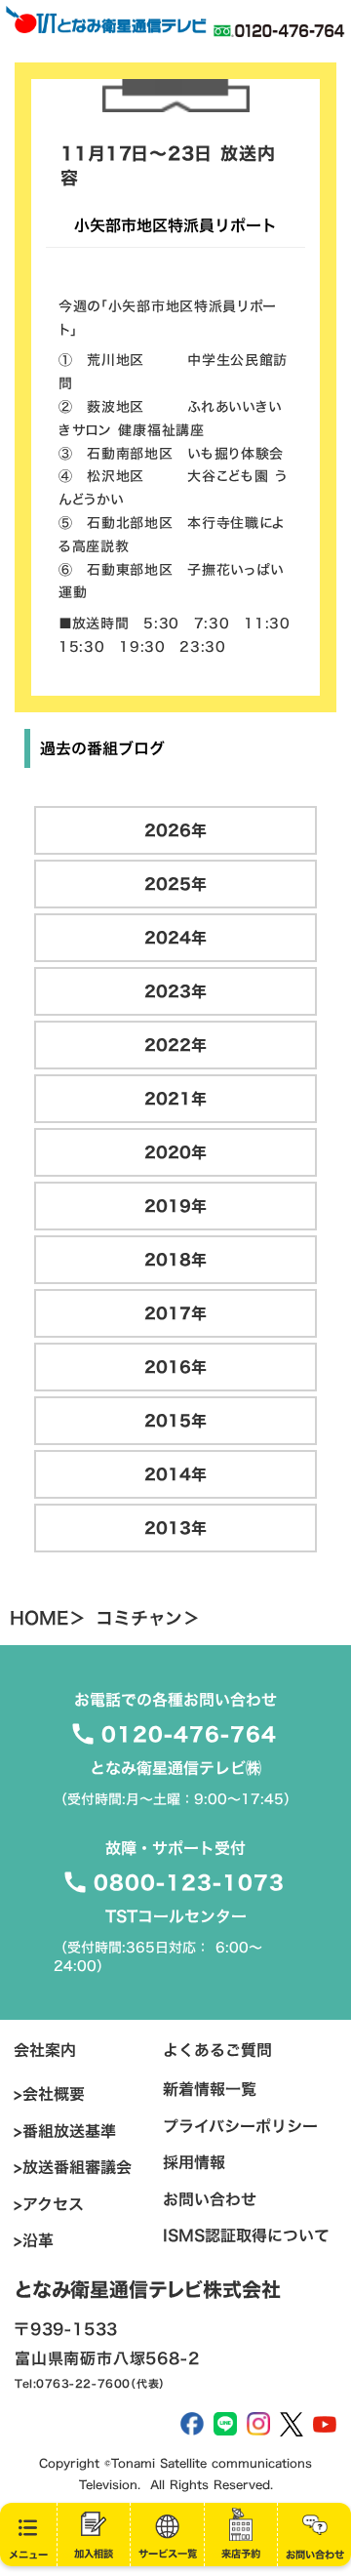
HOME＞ (48, 1619)
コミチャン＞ (148, 1619)
